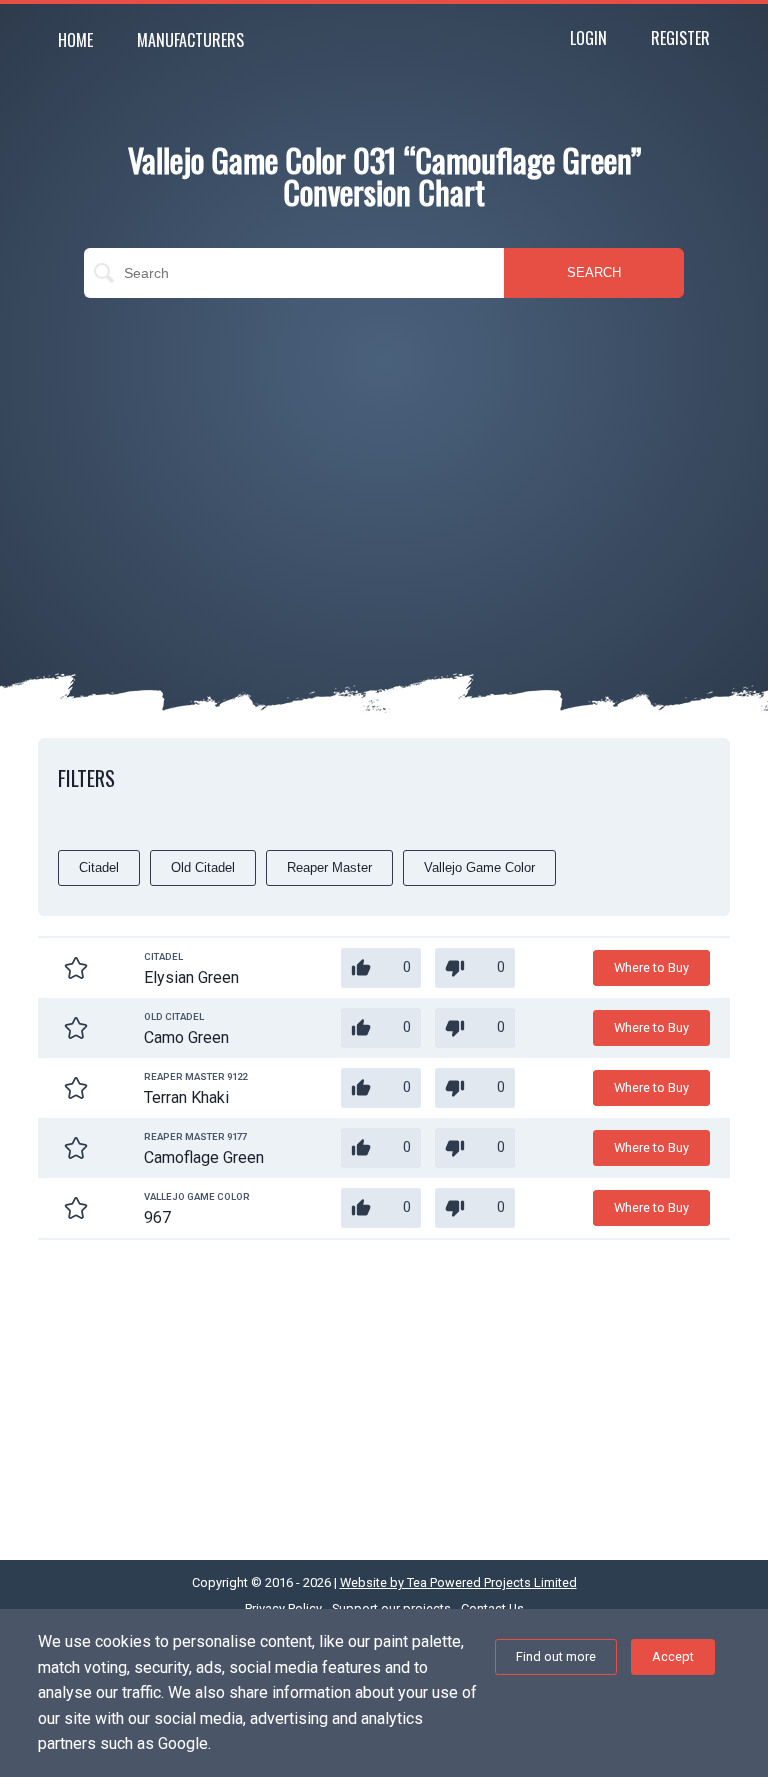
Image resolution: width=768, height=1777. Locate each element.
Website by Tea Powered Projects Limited (458, 1582)
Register (680, 38)
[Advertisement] (384, 458)
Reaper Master (329, 867)
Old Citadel (203, 867)
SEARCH (594, 272)
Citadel (99, 867)
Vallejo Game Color (479, 867)
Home (75, 40)
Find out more (556, 1656)
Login (588, 38)
